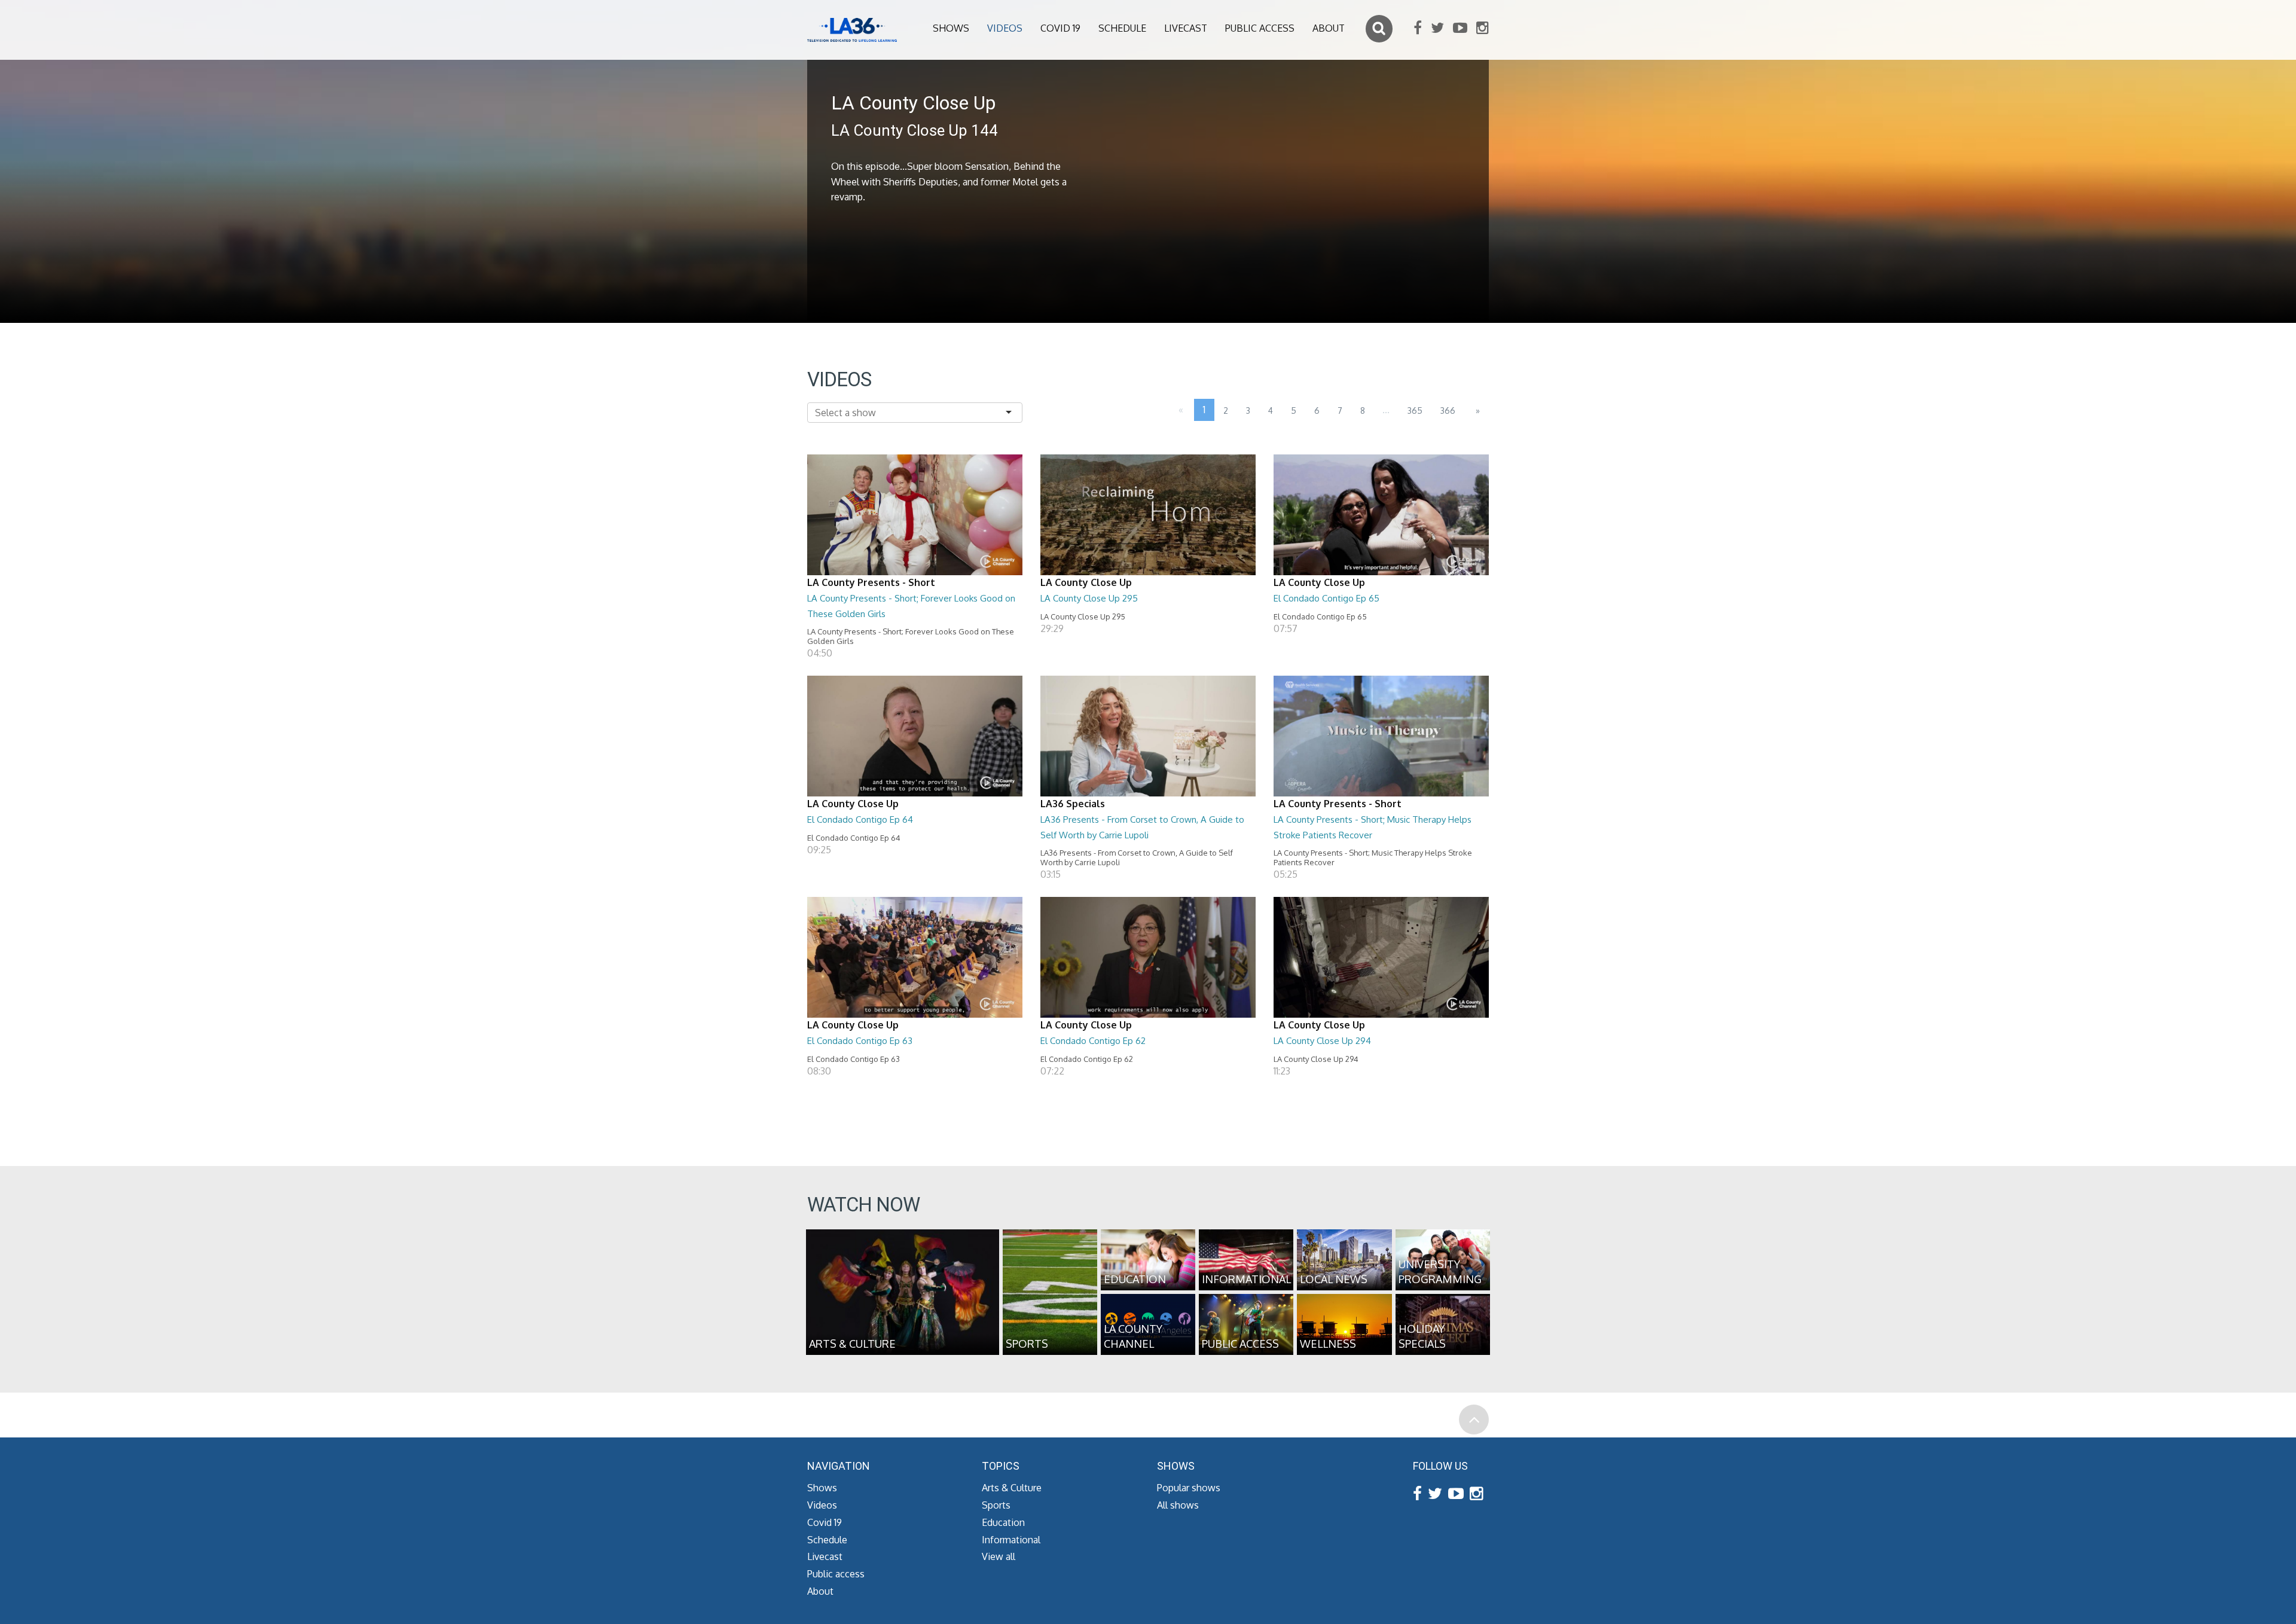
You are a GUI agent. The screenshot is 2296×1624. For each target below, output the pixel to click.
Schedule (1122, 28)
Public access (1260, 28)
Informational (1011, 1540)
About (1329, 28)
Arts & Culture (1012, 1488)
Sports (996, 1505)
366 (1448, 410)
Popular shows (1189, 1488)
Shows (951, 28)
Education (1003, 1522)
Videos (1005, 28)
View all (999, 1556)
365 (1415, 410)
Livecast (1186, 28)
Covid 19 (1060, 28)
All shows (1178, 1505)
